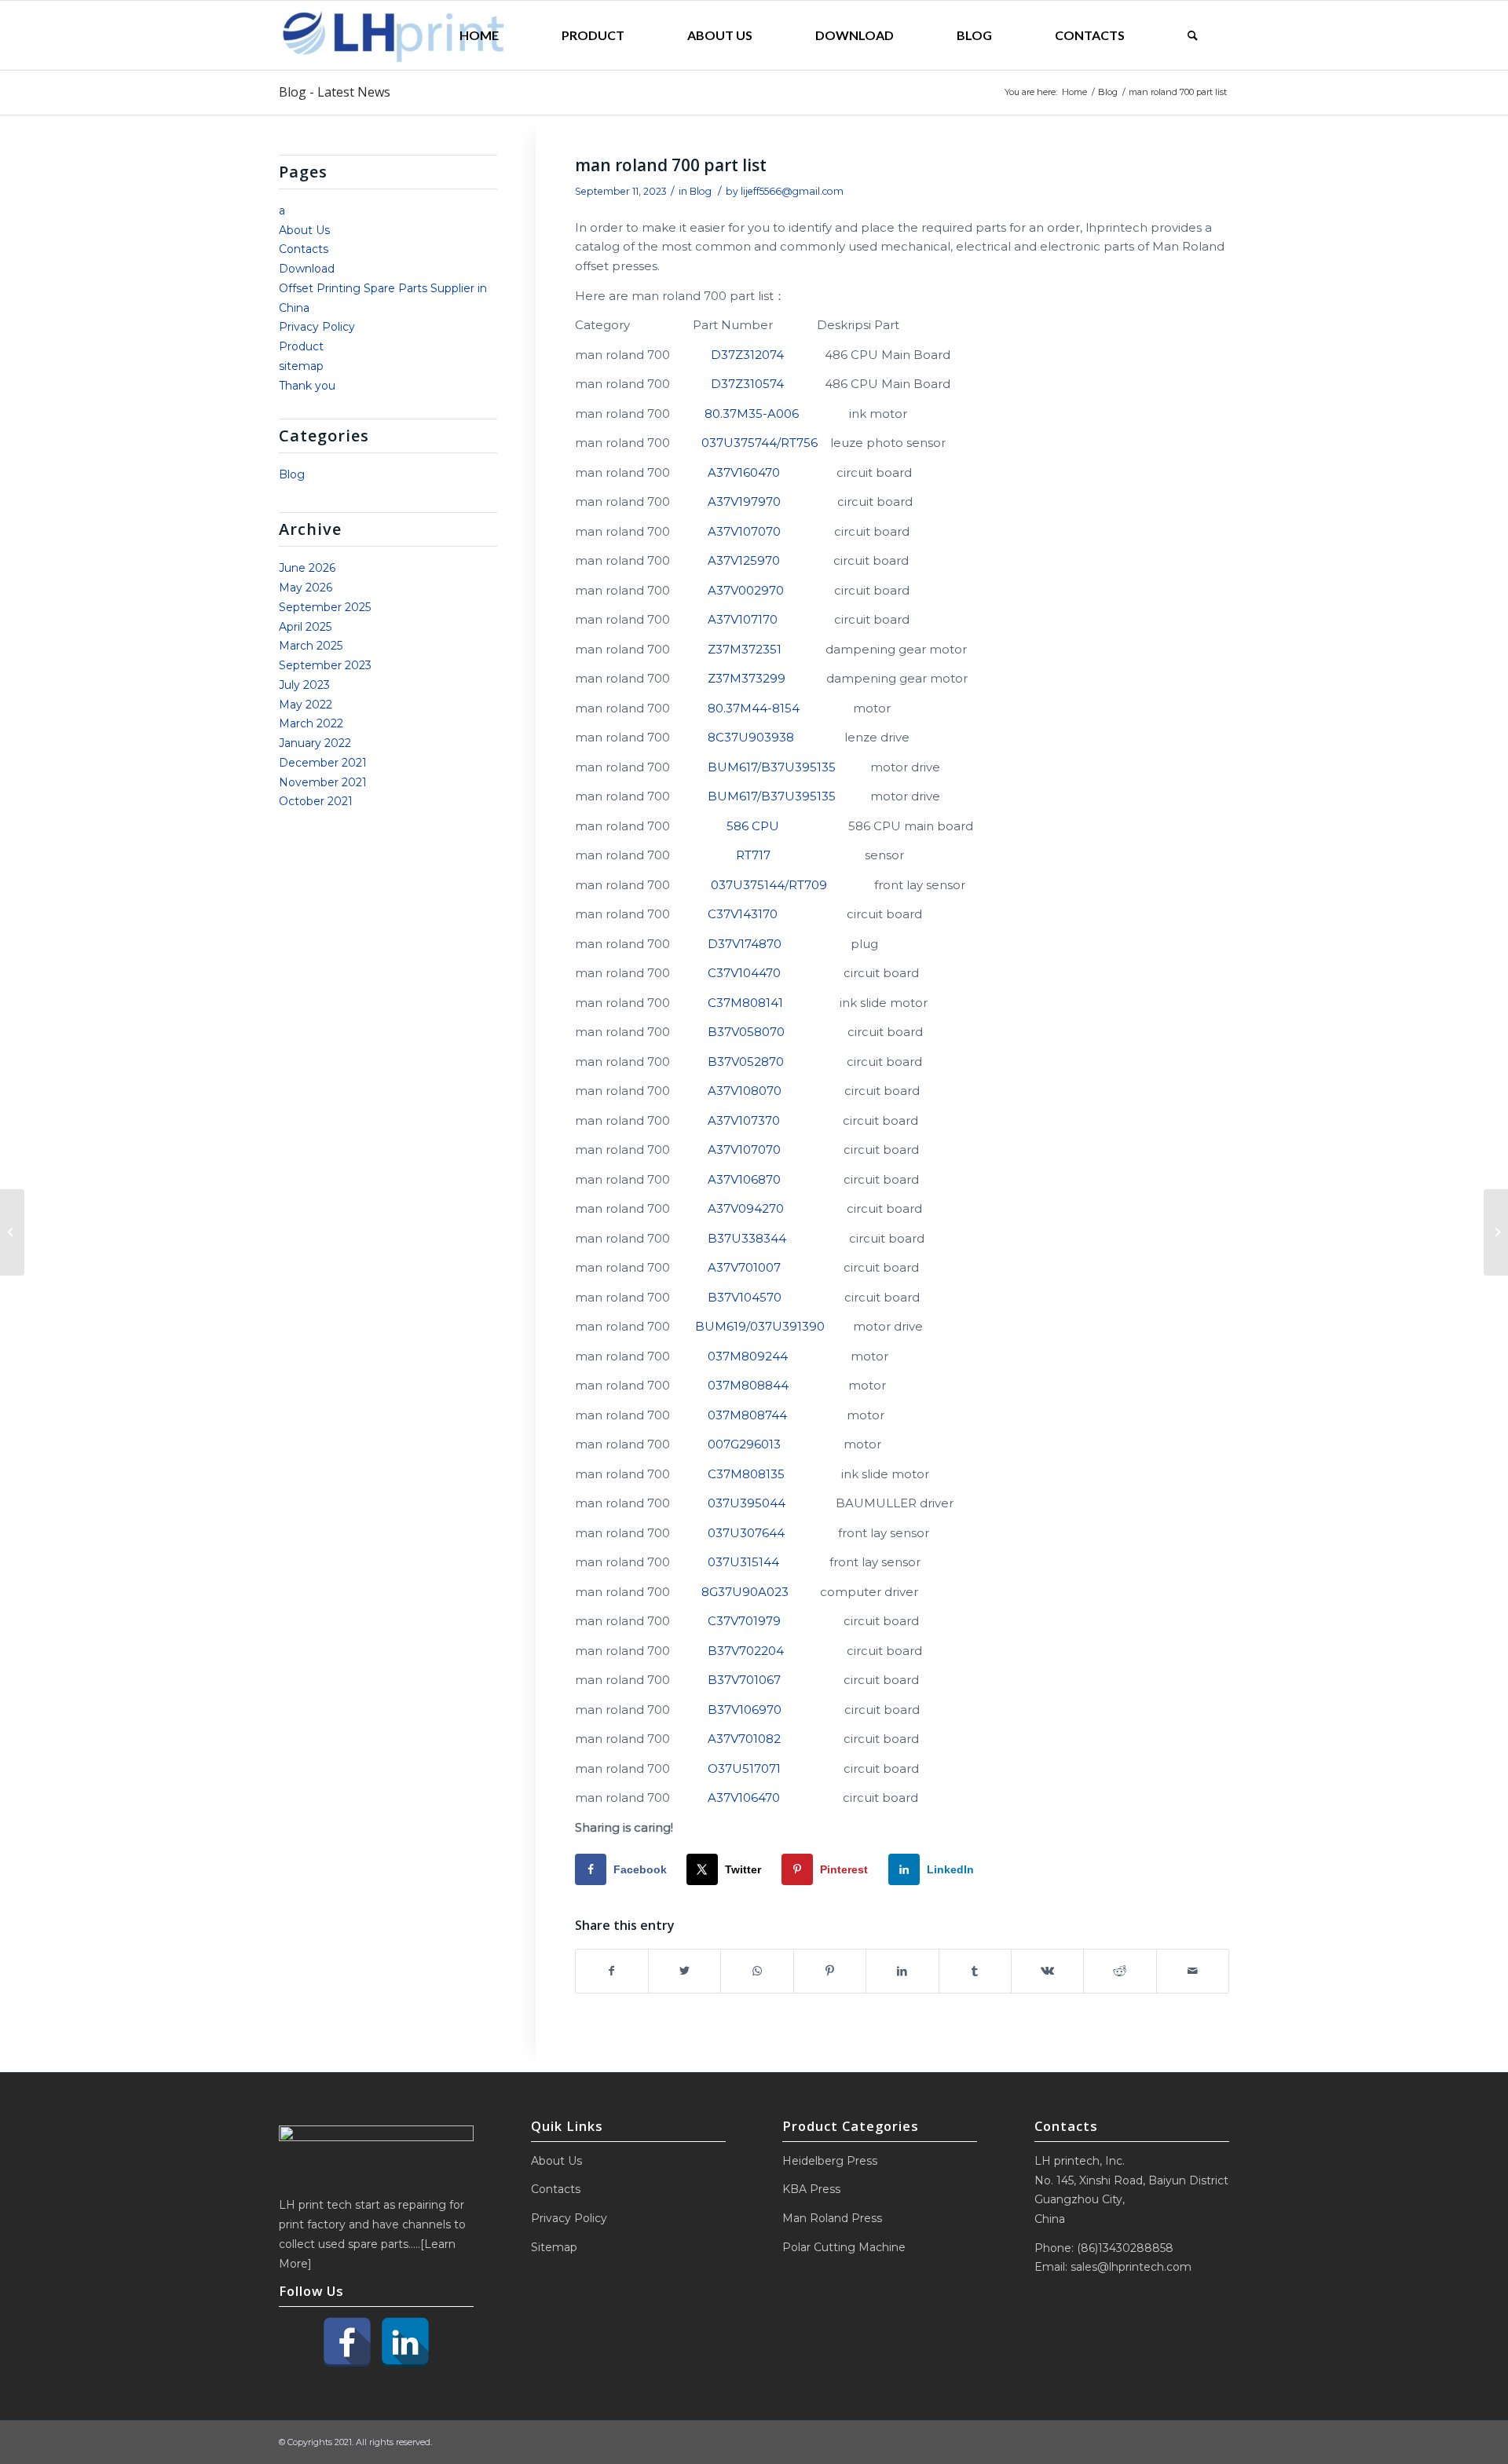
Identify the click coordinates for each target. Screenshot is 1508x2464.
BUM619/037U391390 (760, 1326)
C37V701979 (744, 1621)
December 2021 (323, 763)
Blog (701, 191)
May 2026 (306, 588)
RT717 (753, 855)
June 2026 (307, 568)
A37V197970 (744, 502)
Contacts (304, 249)
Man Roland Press (832, 2218)
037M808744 (747, 1415)
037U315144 (743, 1562)
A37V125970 (744, 560)
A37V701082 (744, 1739)
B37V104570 (745, 1297)
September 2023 (325, 665)
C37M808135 (746, 1474)
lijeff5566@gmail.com (792, 191)
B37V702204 (746, 1651)
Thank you (307, 386)
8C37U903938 (751, 737)
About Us (304, 230)
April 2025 (305, 627)
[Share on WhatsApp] (757, 1971)
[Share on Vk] (1047, 1971)
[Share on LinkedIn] (902, 1971)
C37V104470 (744, 973)
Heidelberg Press (830, 2161)
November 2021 (323, 782)
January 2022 (315, 743)
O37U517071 (744, 1768)
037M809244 (748, 1356)
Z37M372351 (745, 649)
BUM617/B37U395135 (772, 767)
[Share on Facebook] (612, 1971)
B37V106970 (745, 1710)
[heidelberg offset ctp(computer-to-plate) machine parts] (12, 1232)
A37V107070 (744, 531)
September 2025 (325, 607)
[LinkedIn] (405, 2342)
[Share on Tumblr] (975, 1971)
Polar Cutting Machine (844, 2247)
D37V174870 (745, 944)
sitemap (301, 366)
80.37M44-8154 (754, 708)
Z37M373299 (747, 678)
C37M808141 (745, 1003)
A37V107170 (743, 619)
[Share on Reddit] (1120, 1971)
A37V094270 (746, 1208)
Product (301, 346)
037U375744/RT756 (759, 443)
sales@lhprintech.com (1131, 2267)
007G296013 (744, 1444)
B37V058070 (746, 1032)
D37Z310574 (747, 384)
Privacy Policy (317, 327)
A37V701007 (744, 1267)
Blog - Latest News (335, 92)
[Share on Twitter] (684, 1971)
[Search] (1193, 35)
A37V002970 (746, 590)
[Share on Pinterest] (830, 1971)
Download (307, 269)
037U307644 (746, 1533)
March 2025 (311, 646)
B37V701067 (744, 1680)
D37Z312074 (747, 355)
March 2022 (311, 723)
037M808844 (748, 1385)
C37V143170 (743, 914)
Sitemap (554, 2247)
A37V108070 (745, 1091)
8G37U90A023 (745, 1592)
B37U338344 (747, 1238)
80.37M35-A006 (752, 414)
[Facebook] (347, 2342)
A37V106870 (744, 1179)
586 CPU (753, 826)
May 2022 (306, 705)
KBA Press (811, 2189)
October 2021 (316, 801)
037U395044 (747, 1503)
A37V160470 (744, 472)
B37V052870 (746, 1062)
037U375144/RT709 (769, 885)
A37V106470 (744, 1798)
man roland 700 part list (671, 165)
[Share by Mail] (1193, 1971)
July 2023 (304, 685)
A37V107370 (744, 1120)
